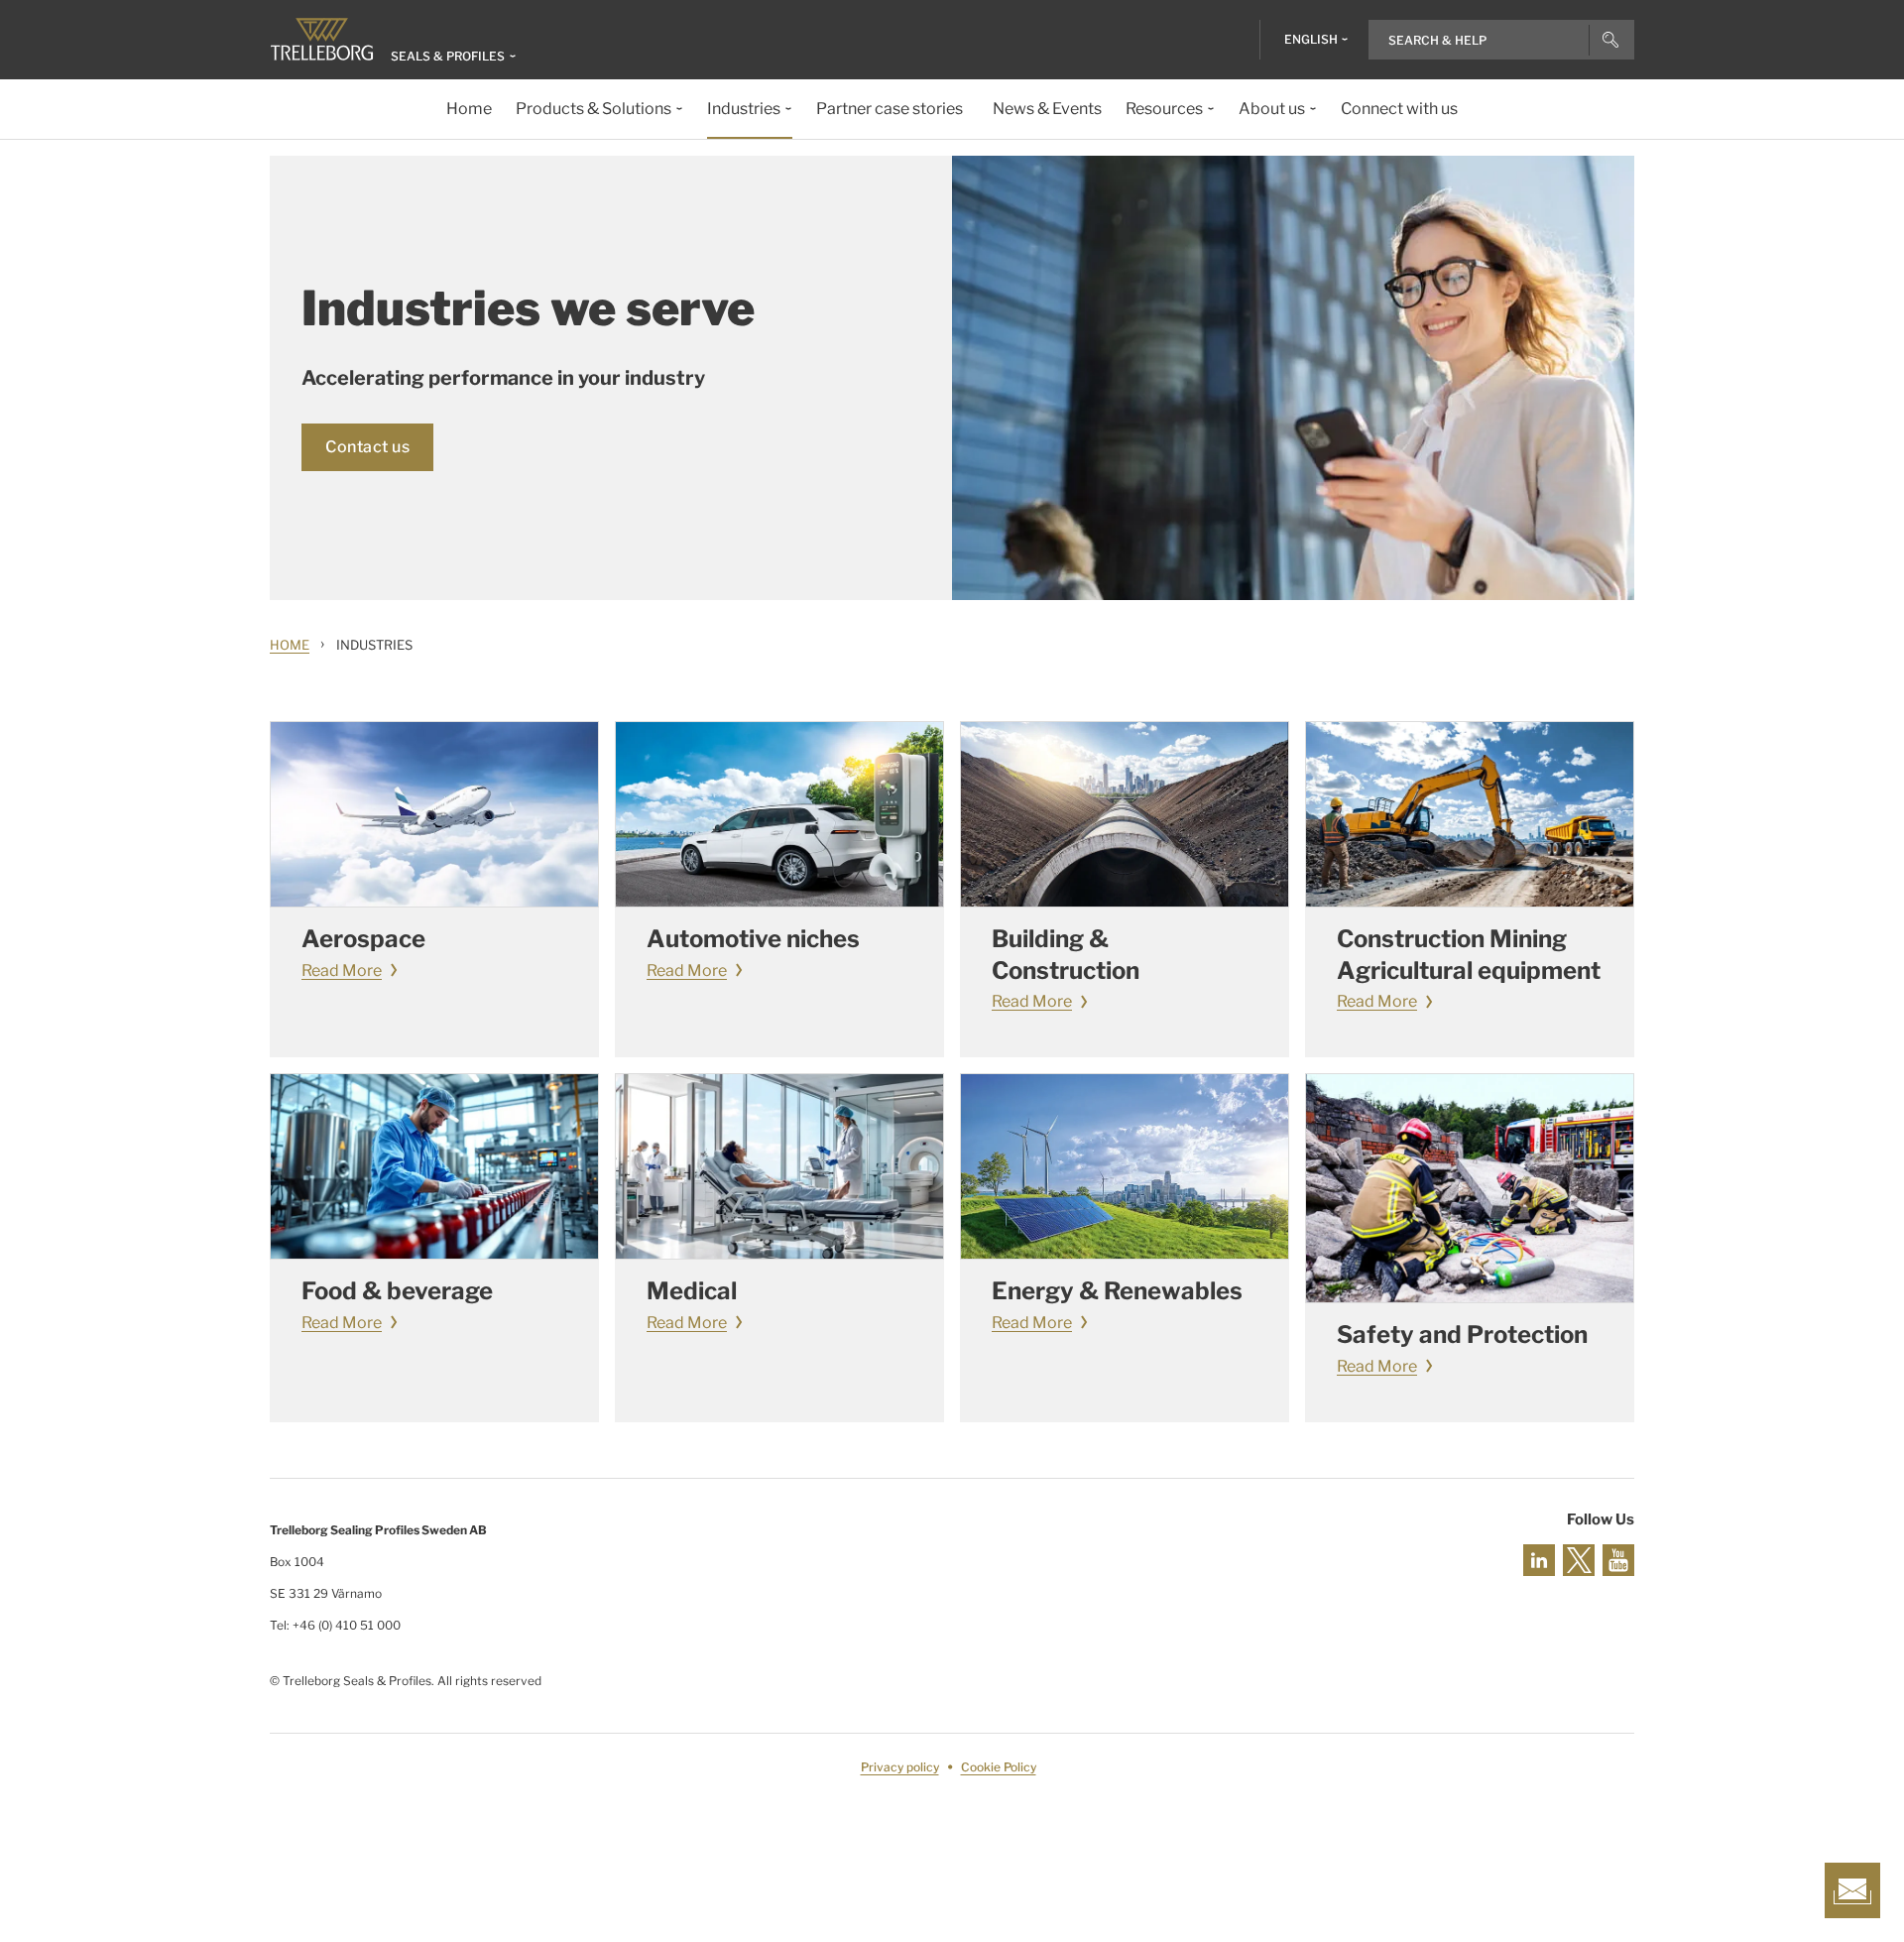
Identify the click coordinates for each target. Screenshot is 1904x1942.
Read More (342, 971)
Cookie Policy (999, 1767)
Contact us (367, 447)
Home (290, 645)
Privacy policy (900, 1767)
